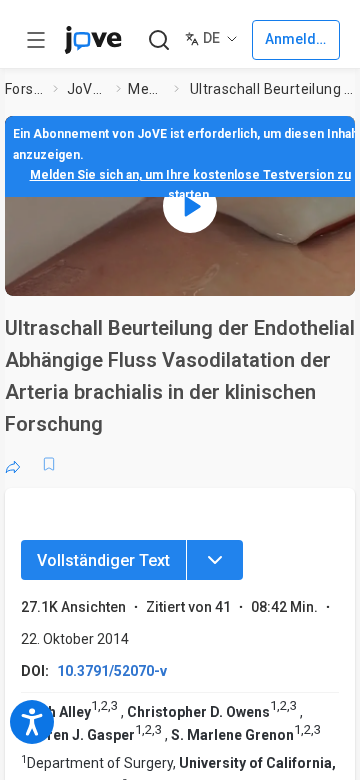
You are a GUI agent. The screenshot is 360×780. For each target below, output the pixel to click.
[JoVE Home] (93, 40)
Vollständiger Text (103, 560)
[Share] (13, 464)
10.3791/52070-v (112, 671)
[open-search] (158, 40)
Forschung (25, 89)
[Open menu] (36, 40)
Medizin (147, 89)
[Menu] (215, 560)
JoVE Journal (88, 89)
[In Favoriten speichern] (49, 464)
